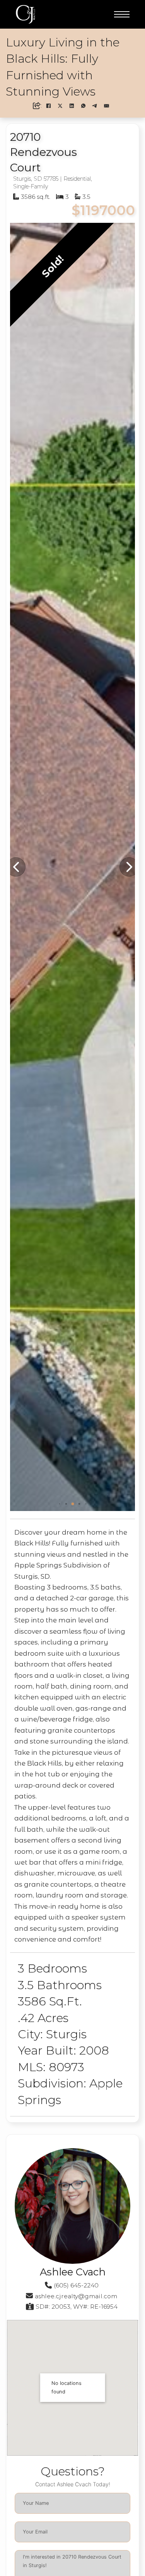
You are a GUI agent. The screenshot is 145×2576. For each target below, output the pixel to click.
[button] (59, 1504)
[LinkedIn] (72, 106)
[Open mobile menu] (122, 14)
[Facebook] (49, 106)
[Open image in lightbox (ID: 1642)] (72, 867)
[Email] (107, 106)
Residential (77, 179)
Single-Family (31, 186)
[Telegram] (95, 106)
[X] (60, 106)
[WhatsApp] (84, 106)
